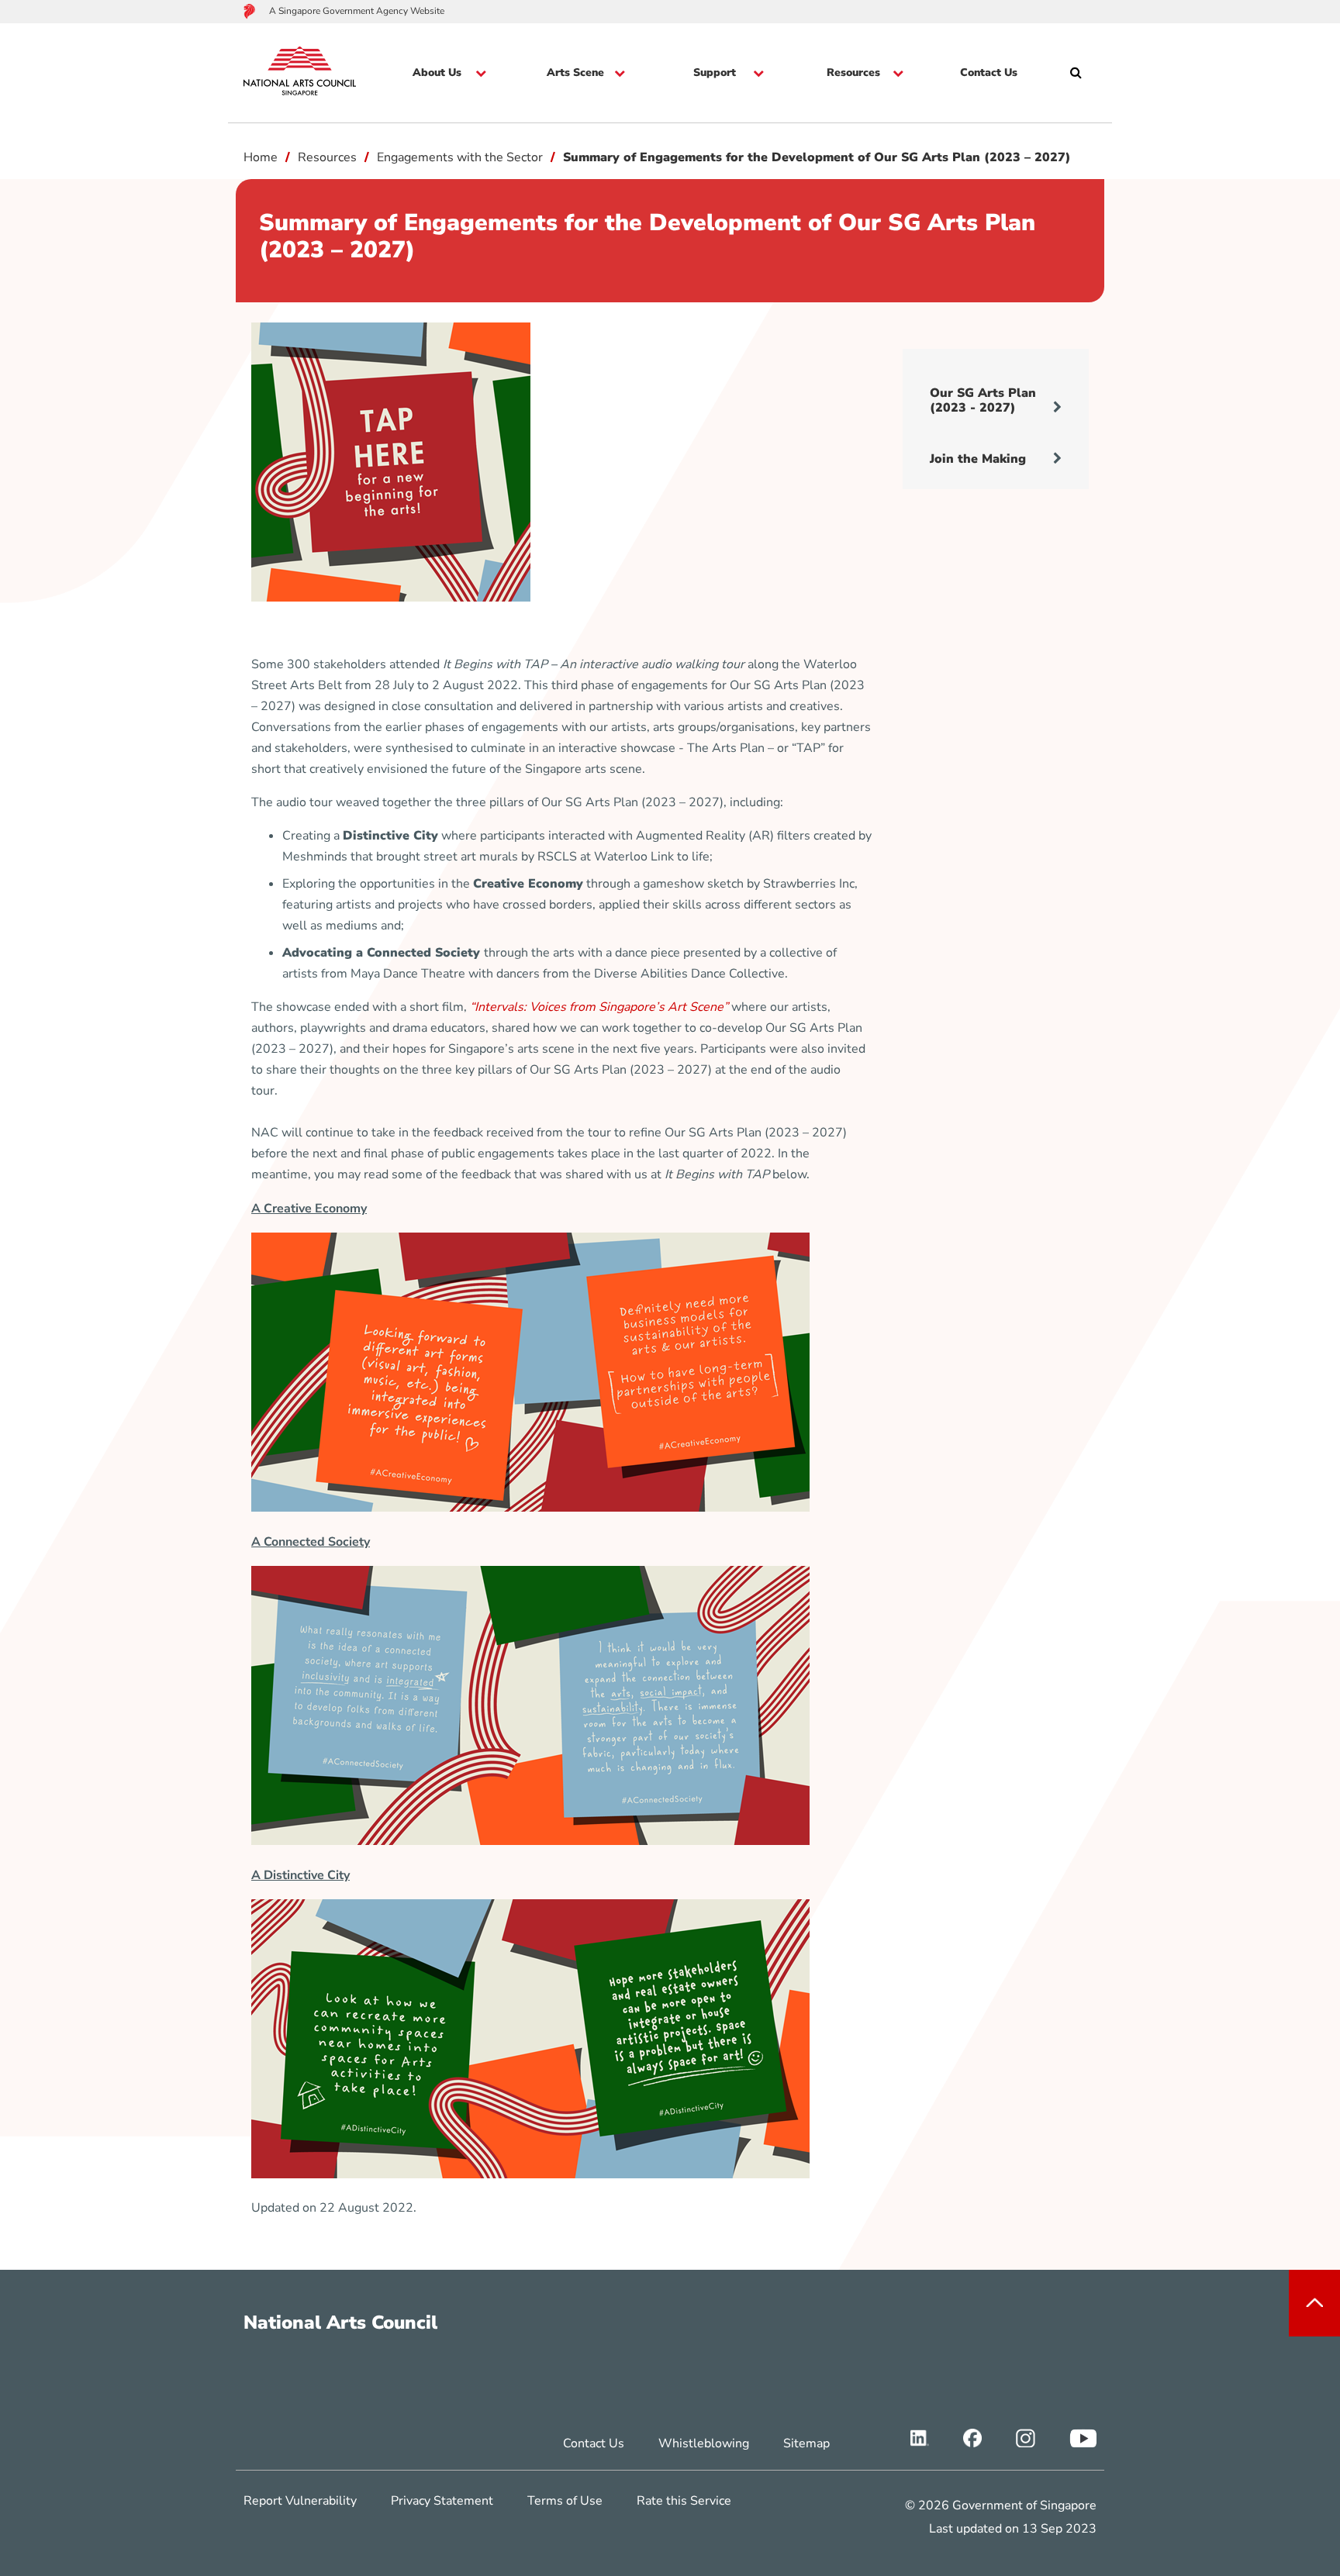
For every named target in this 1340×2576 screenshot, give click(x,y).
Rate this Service (684, 2501)
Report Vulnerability (300, 2501)
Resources (853, 73)
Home (261, 157)
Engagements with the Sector (460, 157)
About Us (437, 73)
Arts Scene (575, 73)
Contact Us (989, 73)
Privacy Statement (442, 2501)
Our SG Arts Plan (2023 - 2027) (983, 400)
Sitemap (806, 2443)
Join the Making (978, 459)
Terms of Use (565, 2501)
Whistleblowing (704, 2443)
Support (715, 73)
